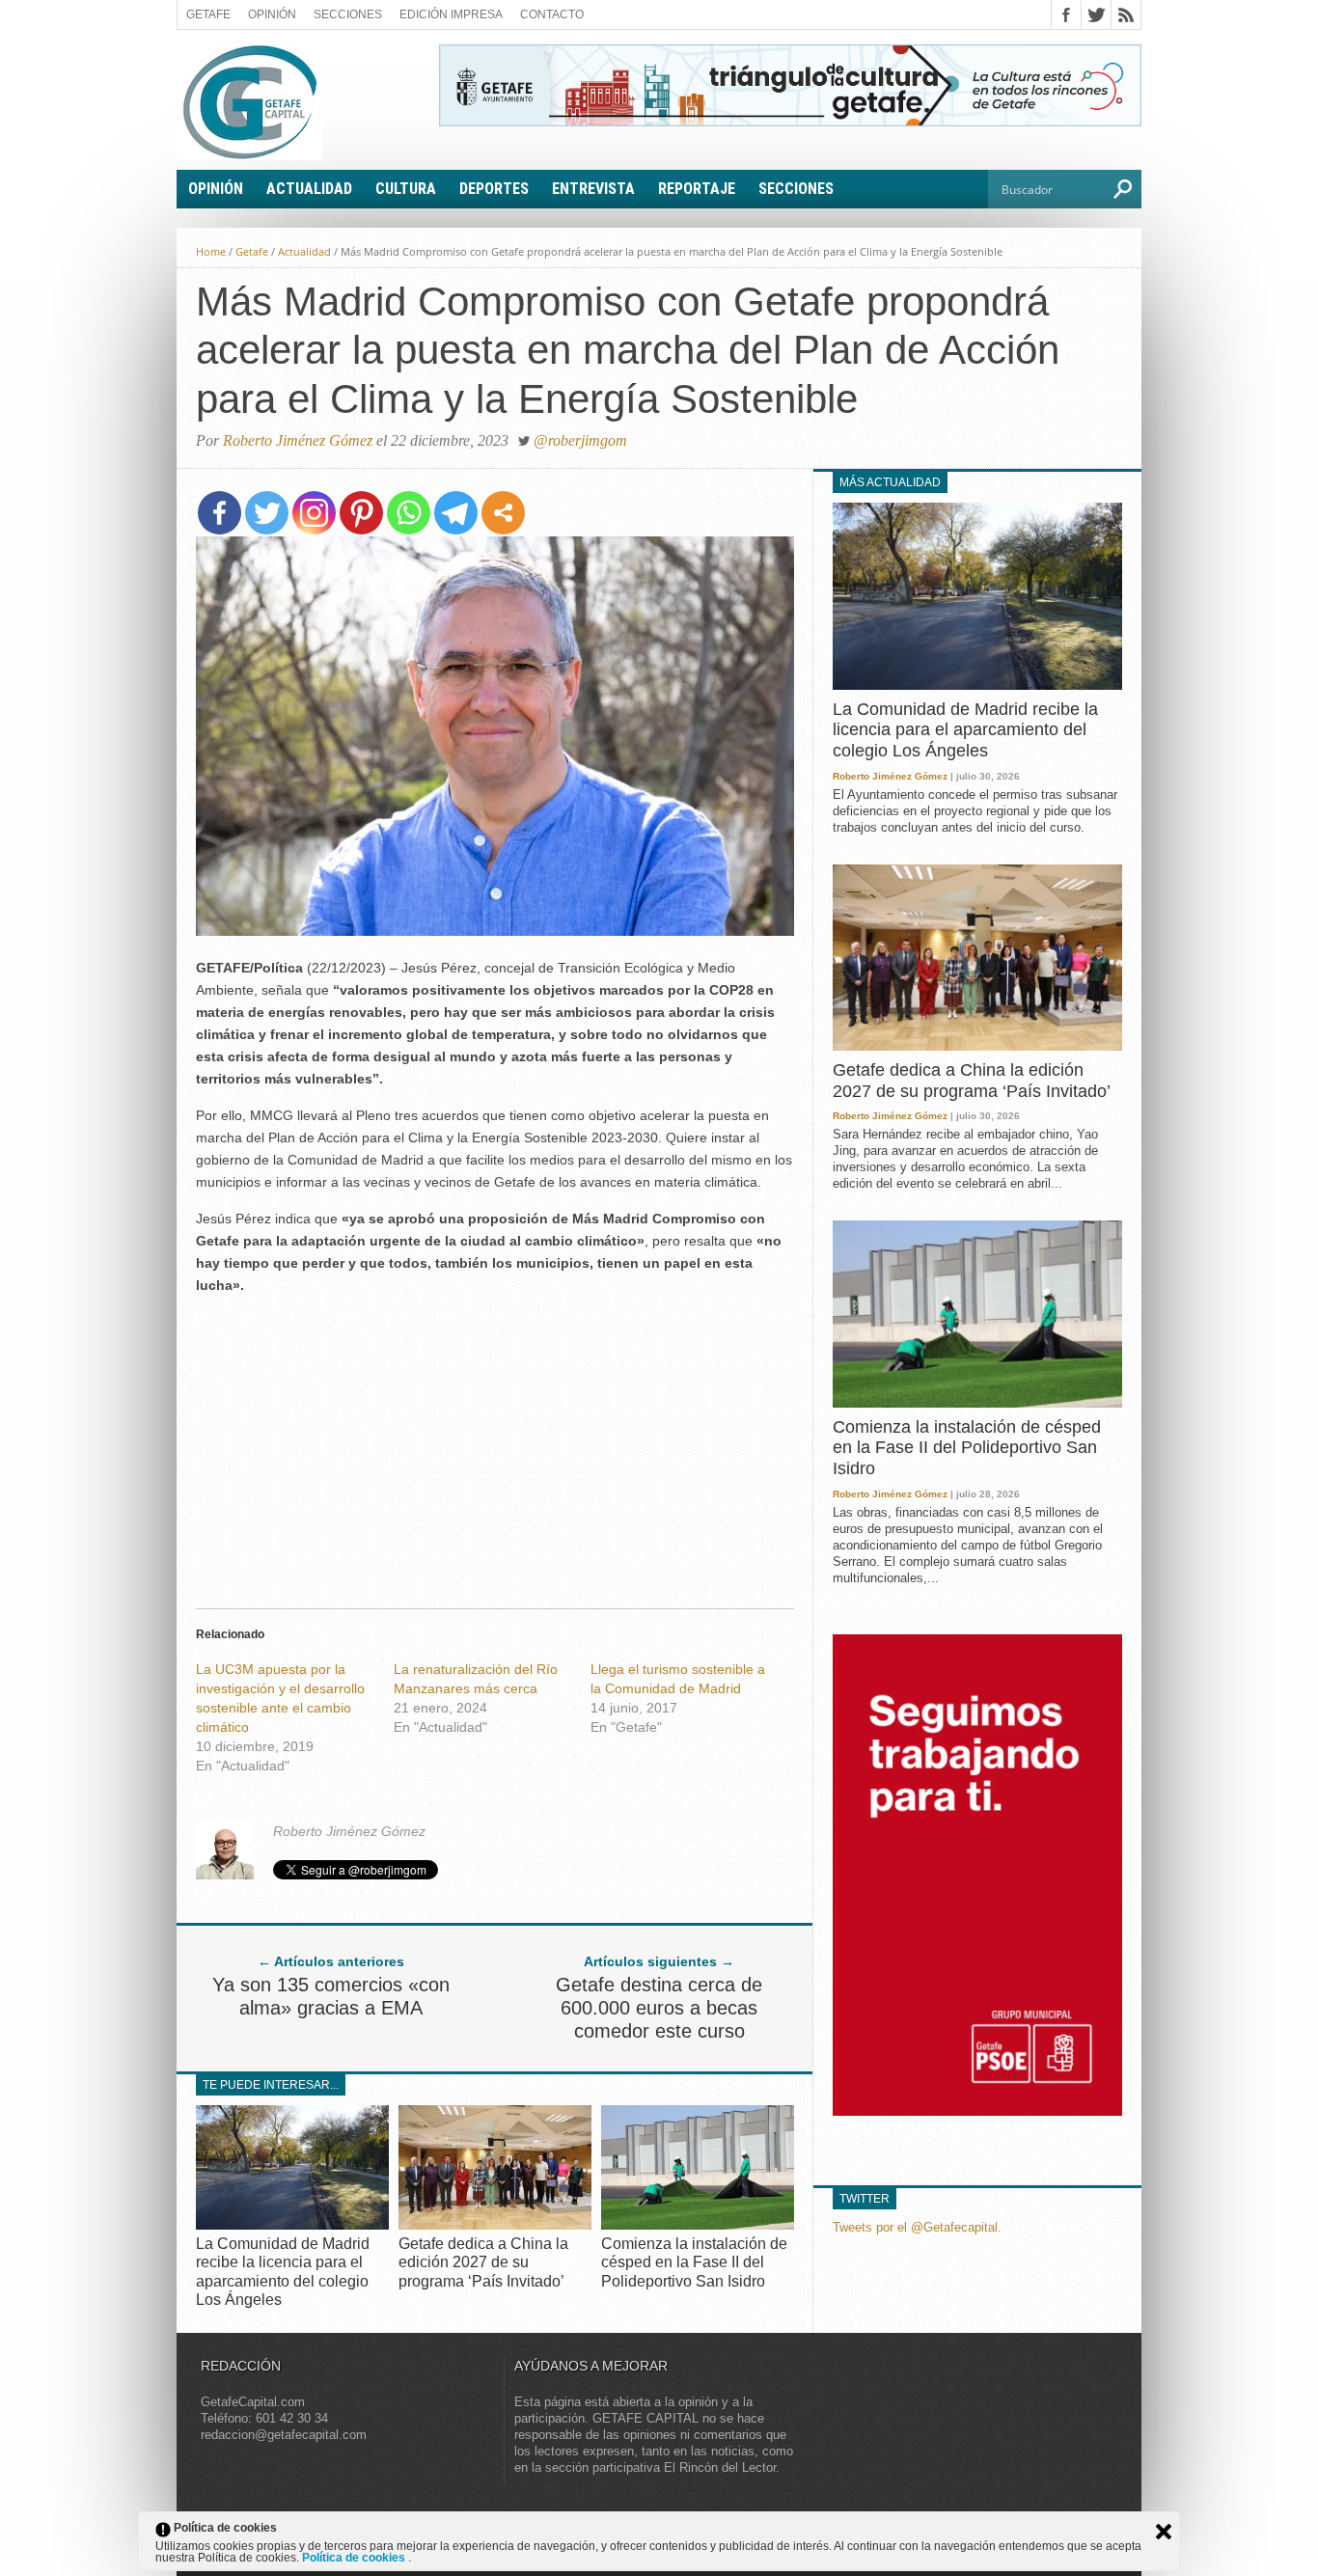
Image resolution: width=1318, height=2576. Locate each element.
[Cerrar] (1164, 2532)
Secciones (348, 14)
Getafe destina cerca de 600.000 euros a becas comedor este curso (659, 2008)
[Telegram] (456, 513)
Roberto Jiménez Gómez (298, 440)
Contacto (552, 14)
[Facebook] (220, 513)
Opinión (272, 14)
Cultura (406, 189)
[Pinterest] (361, 513)
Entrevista (593, 189)
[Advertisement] (495, 1446)
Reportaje (697, 189)
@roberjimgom (580, 440)
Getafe (208, 14)
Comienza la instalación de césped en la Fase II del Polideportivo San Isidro (694, 2262)
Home (211, 251)
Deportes (494, 189)
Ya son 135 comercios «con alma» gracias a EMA (331, 1996)
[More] (503, 513)
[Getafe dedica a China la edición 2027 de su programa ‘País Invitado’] (495, 2224)
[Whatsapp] (409, 513)
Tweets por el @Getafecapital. (917, 2227)
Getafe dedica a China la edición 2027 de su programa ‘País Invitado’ (483, 2262)
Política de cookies (355, 2558)
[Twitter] (267, 513)
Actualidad (309, 189)
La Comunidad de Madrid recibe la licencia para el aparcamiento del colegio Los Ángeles (965, 730)
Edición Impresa (451, 14)
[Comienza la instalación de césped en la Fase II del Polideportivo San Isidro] (698, 2224)
